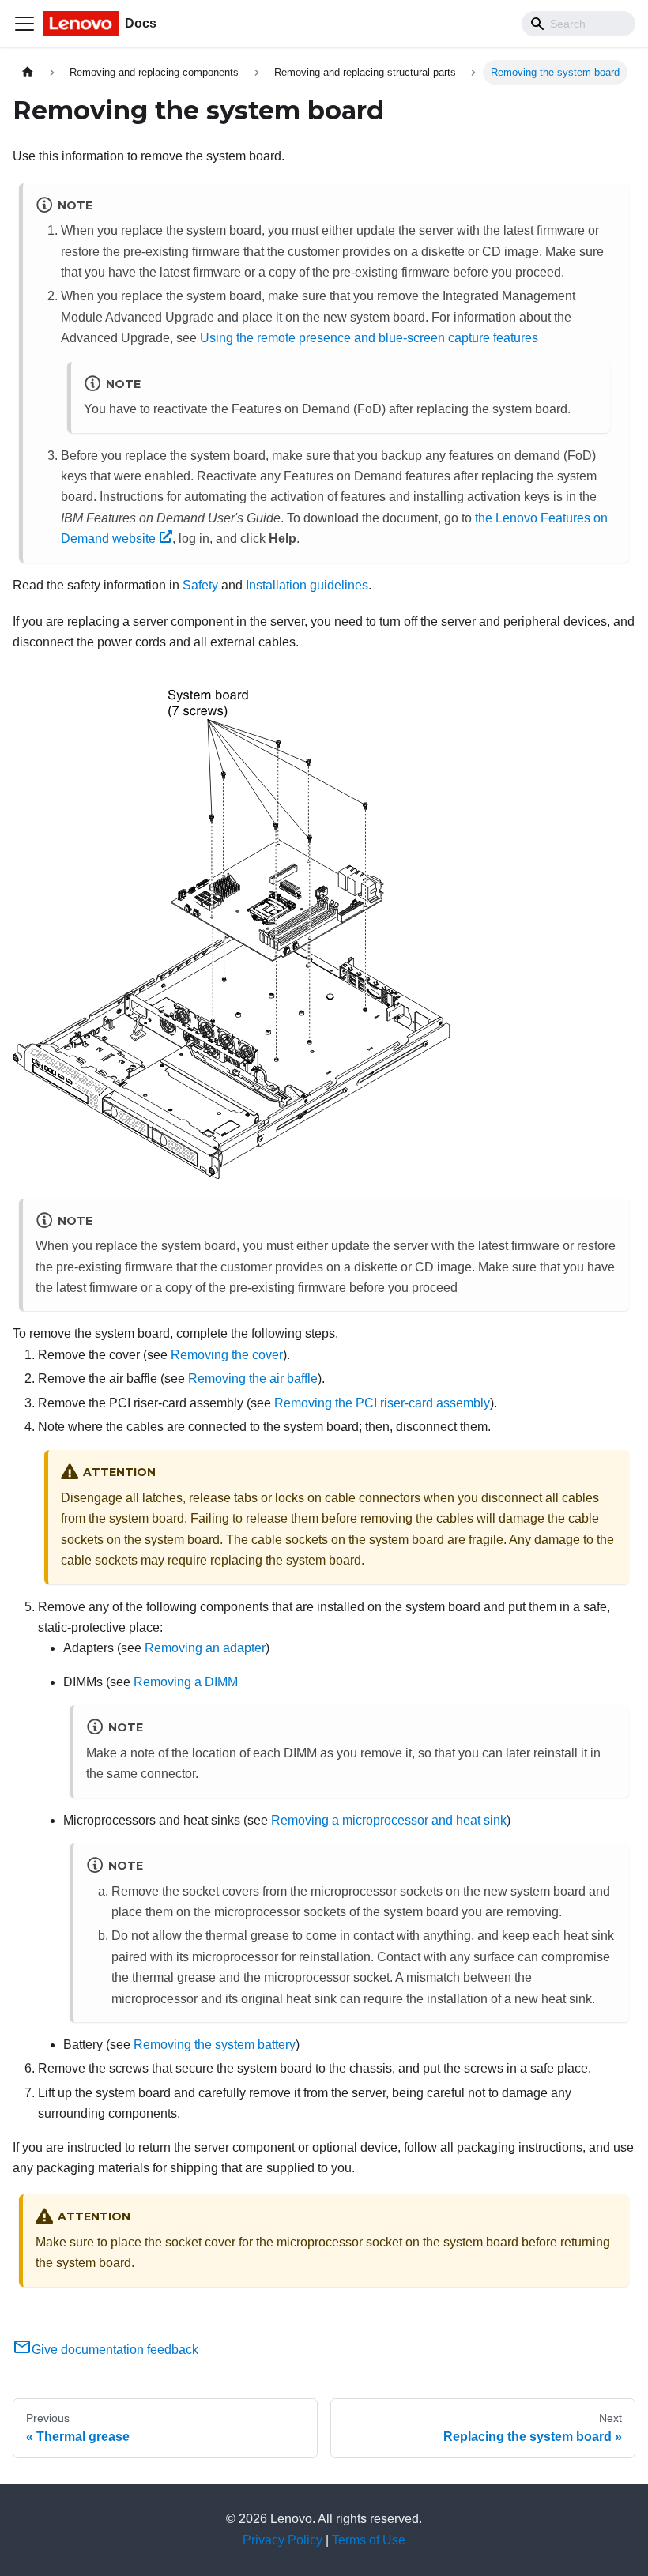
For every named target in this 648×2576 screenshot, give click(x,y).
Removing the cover (227, 1355)
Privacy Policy (283, 2540)
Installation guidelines (307, 585)
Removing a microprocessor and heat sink (389, 1820)
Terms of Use (369, 2540)
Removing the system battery (215, 2045)
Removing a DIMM (186, 1682)
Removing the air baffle (253, 1378)
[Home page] (28, 72)
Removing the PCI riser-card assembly (382, 1403)
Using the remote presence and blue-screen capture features (369, 338)
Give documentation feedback (115, 2350)
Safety (200, 585)
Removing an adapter (205, 1648)
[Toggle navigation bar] (24, 24)
